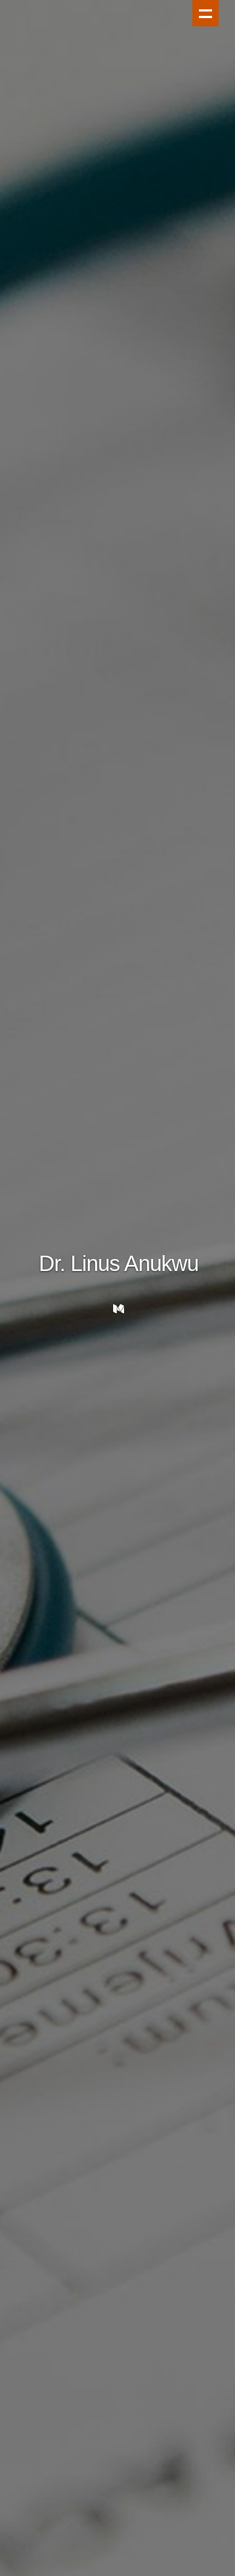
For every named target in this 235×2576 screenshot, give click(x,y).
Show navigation (205, 13)
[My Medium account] (119, 1309)
